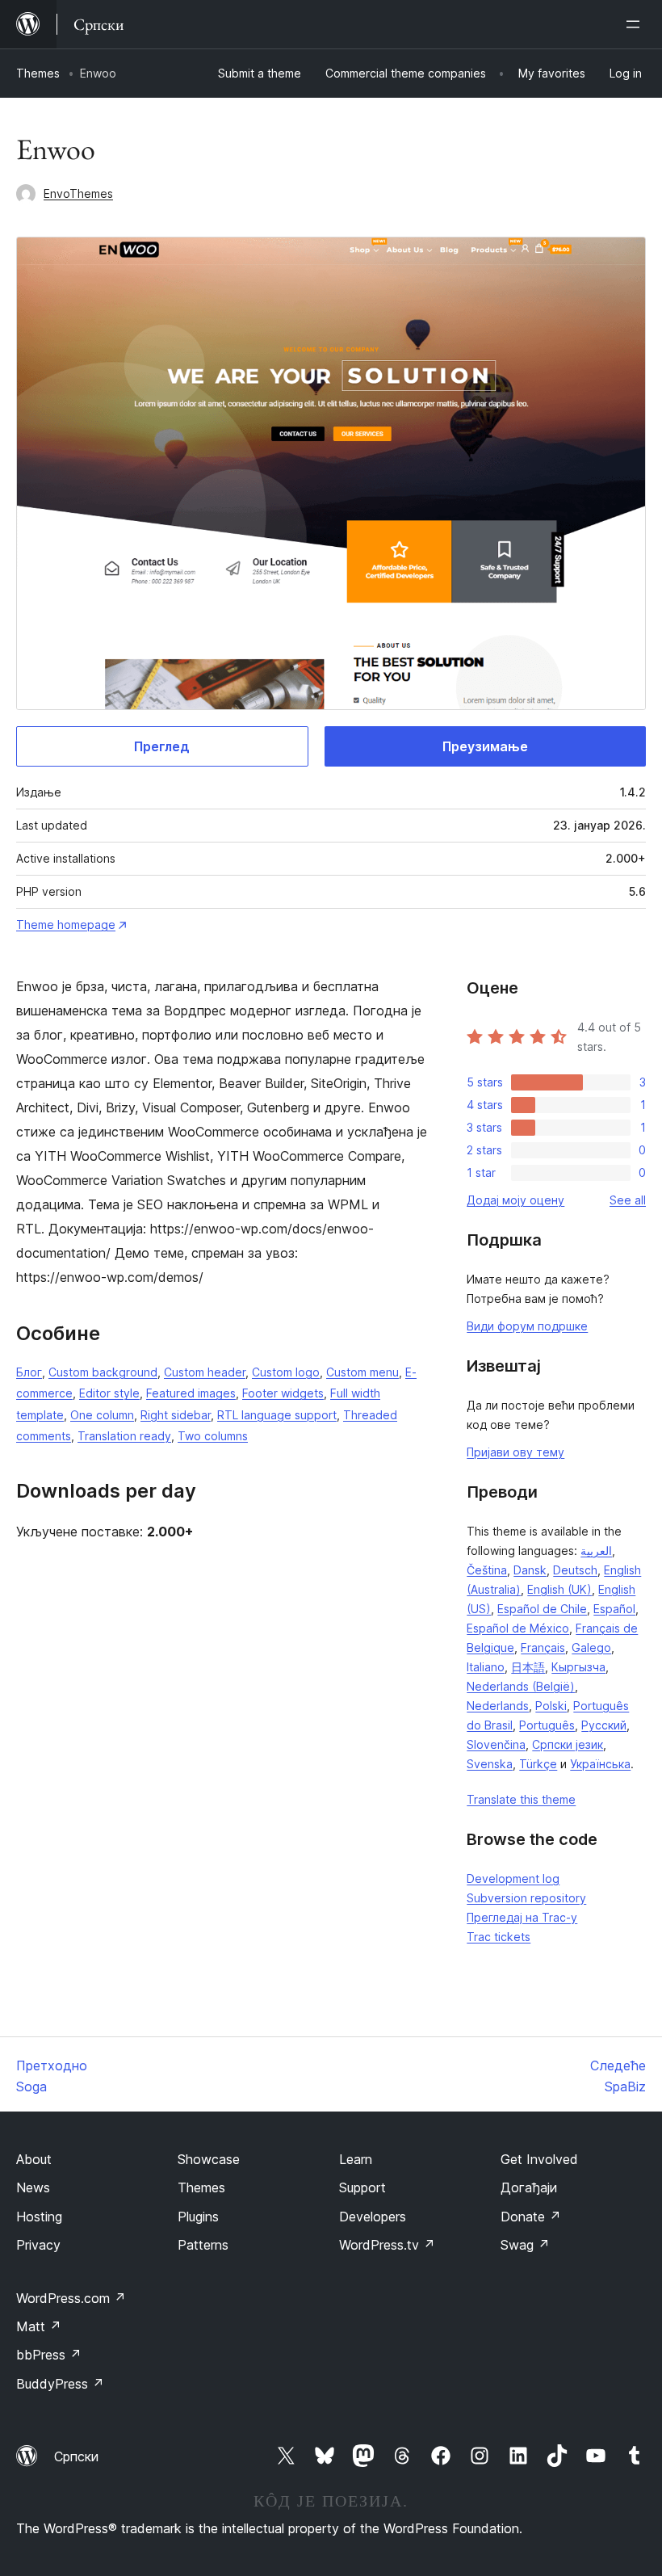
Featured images (191, 1393)
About (34, 2159)
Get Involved (539, 2159)
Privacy (38, 2245)
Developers (373, 2217)
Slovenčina (496, 1744)
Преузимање (485, 746)
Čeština (487, 1570)
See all (628, 1200)
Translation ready (124, 1436)
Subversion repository (526, 1898)
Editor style (109, 1393)
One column (102, 1415)
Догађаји (529, 2187)
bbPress (49, 2355)
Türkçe (538, 1764)
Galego (591, 1647)
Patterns (203, 2245)
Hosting (39, 2217)
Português (547, 1725)
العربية (596, 1551)
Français (543, 1647)
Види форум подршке (527, 1326)
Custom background (103, 1372)
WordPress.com (71, 2298)
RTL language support (277, 1415)
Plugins (198, 2217)
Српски (76, 2456)
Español (614, 1609)
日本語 (528, 1667)
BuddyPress (60, 2384)
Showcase (209, 2159)
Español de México (518, 1628)
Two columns (213, 1436)
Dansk (530, 1570)
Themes (38, 73)
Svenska (490, 1764)
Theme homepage (66, 925)
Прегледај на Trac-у (522, 1917)
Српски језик (568, 1744)
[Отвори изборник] (636, 24)
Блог (29, 1372)
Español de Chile (542, 1609)
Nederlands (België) (521, 1686)
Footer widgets (283, 1393)
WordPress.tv (387, 2245)
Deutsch (575, 1570)
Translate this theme (521, 1799)
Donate (531, 2217)
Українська (600, 1764)
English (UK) (559, 1589)
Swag (525, 2245)
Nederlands (498, 1706)
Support (362, 2187)
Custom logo (286, 1372)
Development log (513, 1878)
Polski (551, 1706)
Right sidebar (176, 1415)
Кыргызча (578, 1667)
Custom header (205, 1372)
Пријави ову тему (515, 1452)
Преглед (162, 746)
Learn (356, 2159)
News (33, 2187)
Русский (604, 1725)
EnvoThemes (78, 193)
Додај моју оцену (515, 1200)
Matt (39, 2326)
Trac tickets (499, 1937)
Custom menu (362, 1372)
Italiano (486, 1667)
